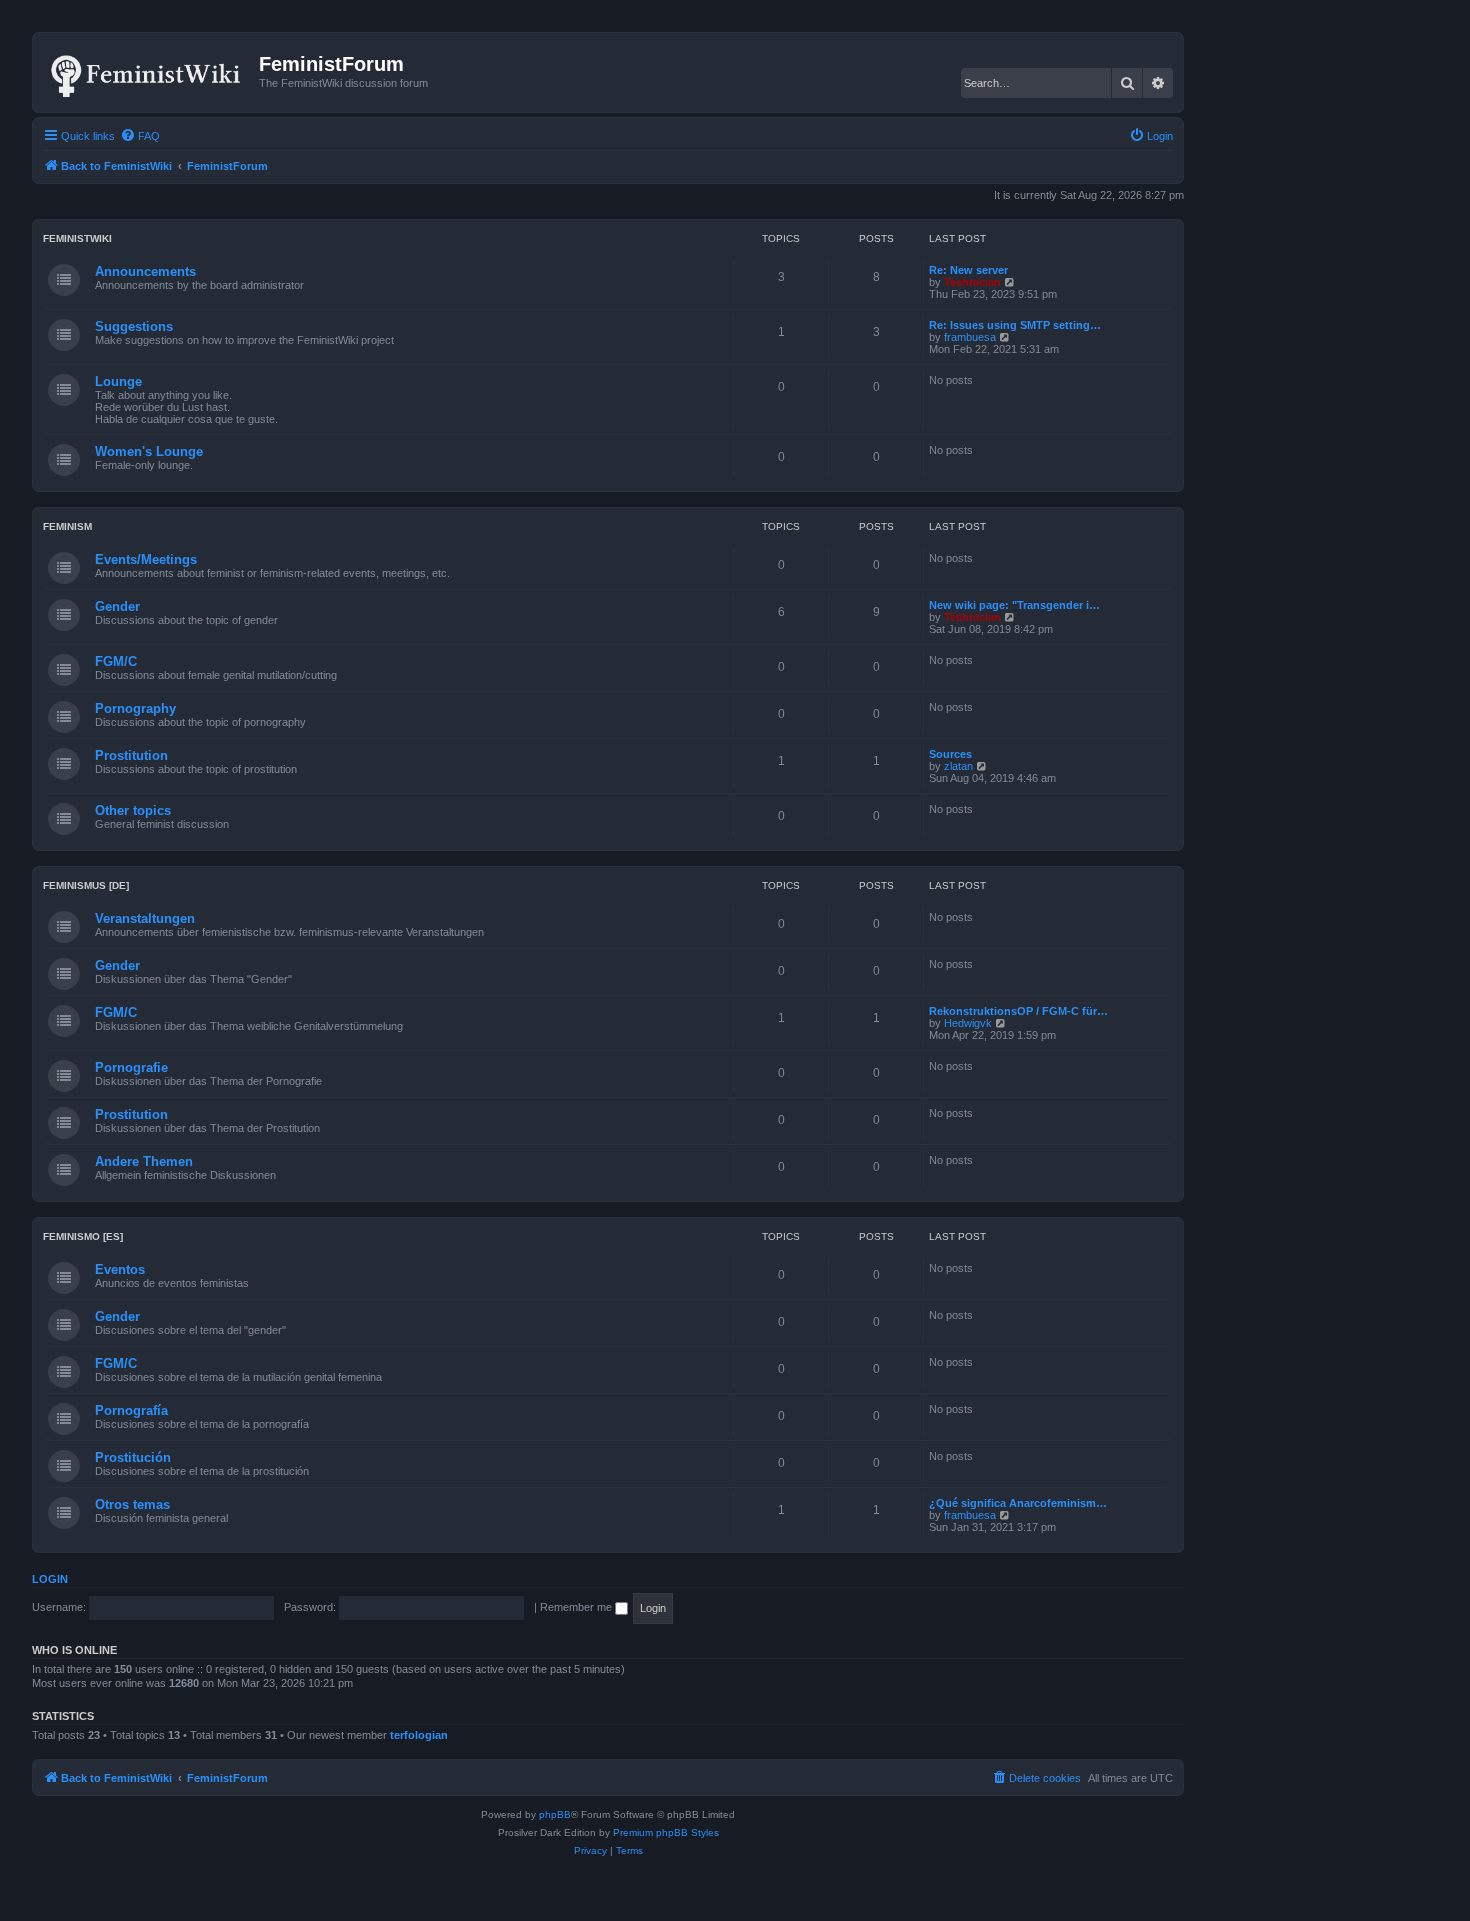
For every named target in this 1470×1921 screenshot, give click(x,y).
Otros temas (132, 1504)
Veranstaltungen (145, 918)
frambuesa (970, 337)
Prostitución (133, 1457)
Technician (972, 282)
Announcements (145, 271)
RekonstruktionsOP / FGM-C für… (1018, 1011)
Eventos (120, 1269)
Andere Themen (144, 1161)
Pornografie (131, 1067)
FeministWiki (77, 238)
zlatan (958, 766)
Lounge (118, 381)
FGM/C (116, 661)
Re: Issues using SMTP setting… (1015, 325)
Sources (950, 754)
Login (50, 1579)
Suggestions (134, 326)
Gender (117, 606)
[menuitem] (140, 136)
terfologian (419, 1735)
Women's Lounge (149, 451)
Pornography (135, 708)
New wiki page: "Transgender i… (1014, 605)
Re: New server (968, 270)
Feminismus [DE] (86, 885)
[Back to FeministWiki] (148, 72)
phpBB (555, 1814)
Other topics (133, 810)
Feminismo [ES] (83, 1236)
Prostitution (131, 755)
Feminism (67, 526)
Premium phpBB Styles (666, 1832)
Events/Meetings (146, 559)
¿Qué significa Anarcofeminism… (1018, 1503)
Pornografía (131, 1410)
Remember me (577, 1607)
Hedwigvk (968, 1023)
